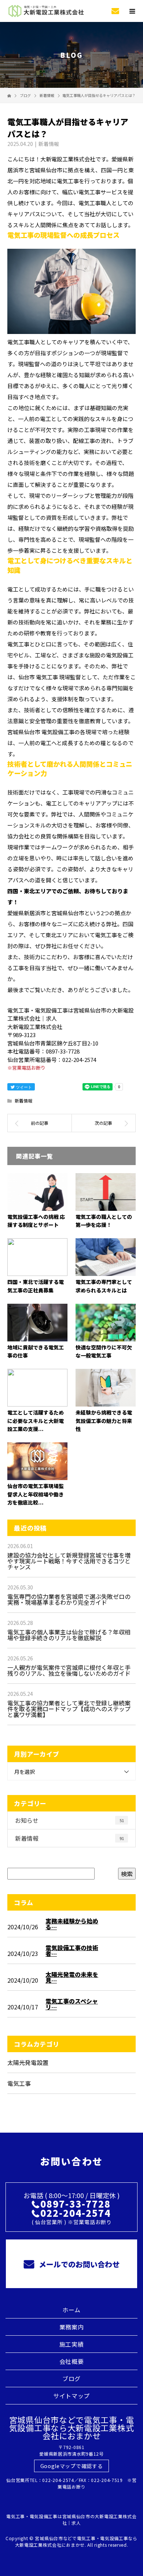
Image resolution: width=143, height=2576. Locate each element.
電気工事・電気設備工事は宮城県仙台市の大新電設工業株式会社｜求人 (71, 2519)
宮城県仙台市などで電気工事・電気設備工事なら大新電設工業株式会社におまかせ (72, 2427)
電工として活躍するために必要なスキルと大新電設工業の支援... (36, 1421)
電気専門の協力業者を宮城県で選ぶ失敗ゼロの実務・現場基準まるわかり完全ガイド (69, 1599)
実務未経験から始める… (72, 1924)
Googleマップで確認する (72, 2466)
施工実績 (72, 2344)
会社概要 (72, 2361)
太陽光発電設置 (28, 2062)
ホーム (71, 2310)
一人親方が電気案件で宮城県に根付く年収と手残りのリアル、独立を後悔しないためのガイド (69, 1670)
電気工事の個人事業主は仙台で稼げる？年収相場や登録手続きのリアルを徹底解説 (69, 1635)
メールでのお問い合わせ (78, 2264)
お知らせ (69, 1820)
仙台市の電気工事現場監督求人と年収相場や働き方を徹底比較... (36, 1494)
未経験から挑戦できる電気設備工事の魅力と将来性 (104, 1421)
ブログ (71, 2378)
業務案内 (72, 2327)
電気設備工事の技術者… (72, 1950)
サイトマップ (71, 2396)
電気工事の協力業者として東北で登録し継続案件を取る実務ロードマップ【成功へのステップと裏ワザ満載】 (69, 1709)
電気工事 (19, 2083)
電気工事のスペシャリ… (72, 2004)
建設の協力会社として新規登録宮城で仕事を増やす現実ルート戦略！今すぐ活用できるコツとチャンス (69, 1561)
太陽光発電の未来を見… (72, 1977)
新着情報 (49, 144)
